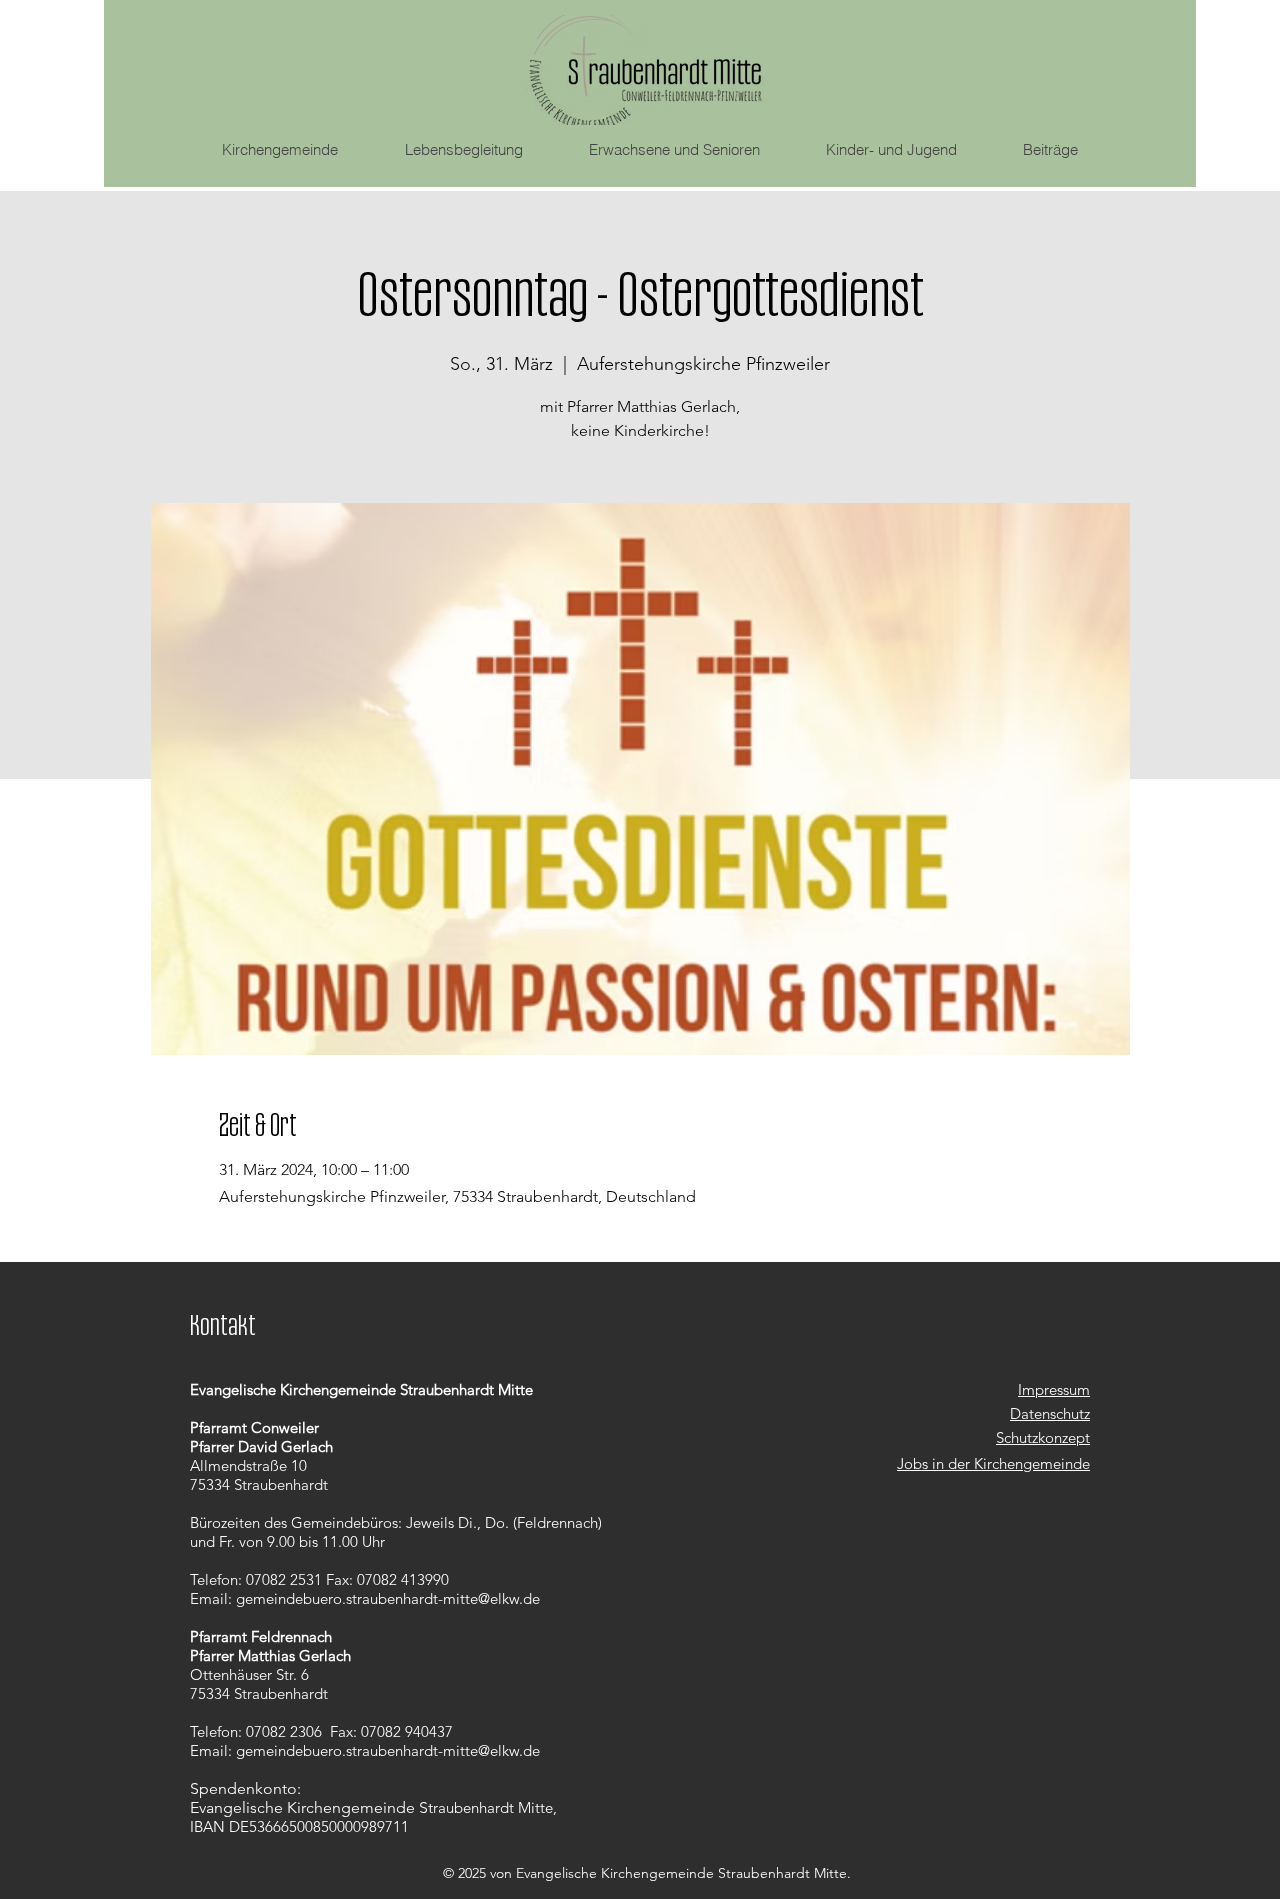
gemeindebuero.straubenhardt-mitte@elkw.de (388, 1598)
